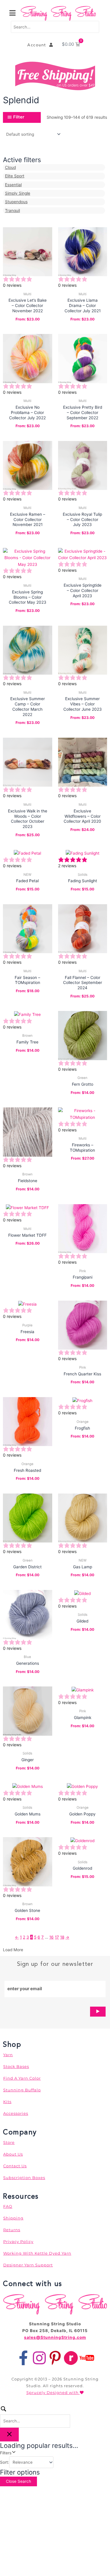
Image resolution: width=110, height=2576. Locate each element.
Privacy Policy (18, 2241)
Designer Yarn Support (28, 2265)
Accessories (16, 2113)
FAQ (8, 2206)
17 (57, 1937)
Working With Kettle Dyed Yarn (37, 2253)
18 (62, 1937)
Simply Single (18, 193)
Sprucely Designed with (53, 2392)
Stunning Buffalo (22, 2090)
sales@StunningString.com (55, 2337)
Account (38, 45)
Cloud (10, 167)
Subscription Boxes (24, 2178)
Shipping (13, 2218)
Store (9, 2142)
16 (51, 1937)
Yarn (8, 2055)
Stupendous (16, 202)
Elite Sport (15, 176)
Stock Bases (16, 2066)
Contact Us (15, 2166)
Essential (13, 185)
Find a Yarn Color (22, 2078)
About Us (13, 2154)
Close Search (18, 2481)
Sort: (5, 2462)
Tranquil (12, 211)
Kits (7, 2102)
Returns (12, 2230)
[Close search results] (9, 2435)
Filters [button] (13, 2452)
